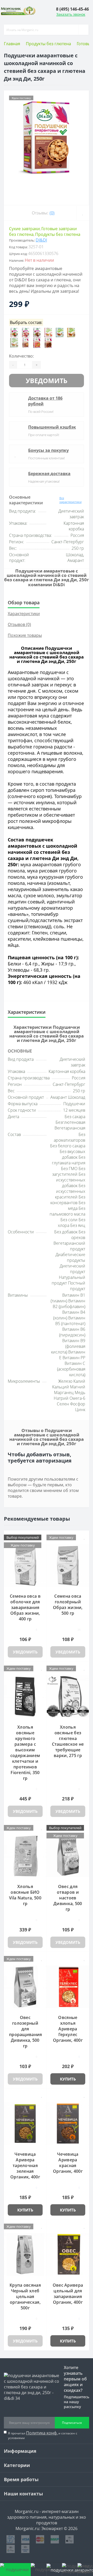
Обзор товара (24, 602)
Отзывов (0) (19, 624)
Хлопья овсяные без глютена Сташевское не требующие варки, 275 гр (68, 1741)
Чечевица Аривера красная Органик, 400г (68, 2163)
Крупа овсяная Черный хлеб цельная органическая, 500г (25, 2296)
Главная (12, 44)
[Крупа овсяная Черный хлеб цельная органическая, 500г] (25, 2255)
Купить (68, 2079)
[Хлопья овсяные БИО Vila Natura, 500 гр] (25, 1856)
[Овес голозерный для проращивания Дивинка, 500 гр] (25, 1987)
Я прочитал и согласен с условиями (43, 2435)
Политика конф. (42, 2433)
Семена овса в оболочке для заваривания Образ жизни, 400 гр (25, 1607)
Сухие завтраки (24, 229)
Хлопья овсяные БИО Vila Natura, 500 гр (25, 1895)
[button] (72, 9)
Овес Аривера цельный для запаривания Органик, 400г (68, 2294)
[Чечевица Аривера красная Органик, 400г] (68, 2124)
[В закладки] (83, 213)
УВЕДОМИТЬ (47, 381)
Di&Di (41, 240)
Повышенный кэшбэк (52, 427)
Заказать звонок (71, 14)
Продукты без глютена (48, 44)
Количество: (21, 356)
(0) (52, 213)
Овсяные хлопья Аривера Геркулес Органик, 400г (68, 2029)
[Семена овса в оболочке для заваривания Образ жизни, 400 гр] (25, 1566)
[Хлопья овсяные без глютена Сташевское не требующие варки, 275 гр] (68, 1697)
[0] (69, 2570)
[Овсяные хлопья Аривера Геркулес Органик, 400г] (68, 1987)
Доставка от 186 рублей (45, 401)
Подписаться (72, 2423)
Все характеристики (71, 500)
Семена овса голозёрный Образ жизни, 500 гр (68, 1605)
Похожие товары (25, 635)
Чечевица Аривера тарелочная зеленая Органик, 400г (25, 2165)
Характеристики (24, 614)
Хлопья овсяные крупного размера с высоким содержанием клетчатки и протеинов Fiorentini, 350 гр (25, 1753)
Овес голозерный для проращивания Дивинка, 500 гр (26, 2032)
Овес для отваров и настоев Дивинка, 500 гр (68, 1898)
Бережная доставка (49, 474)
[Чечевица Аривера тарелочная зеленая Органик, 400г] (25, 2124)
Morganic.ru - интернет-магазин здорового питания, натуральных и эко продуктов (47, 2517)
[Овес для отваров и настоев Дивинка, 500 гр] (68, 1856)
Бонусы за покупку (48, 450)
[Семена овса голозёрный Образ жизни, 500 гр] (68, 1566)
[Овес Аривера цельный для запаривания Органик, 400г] (68, 2255)
